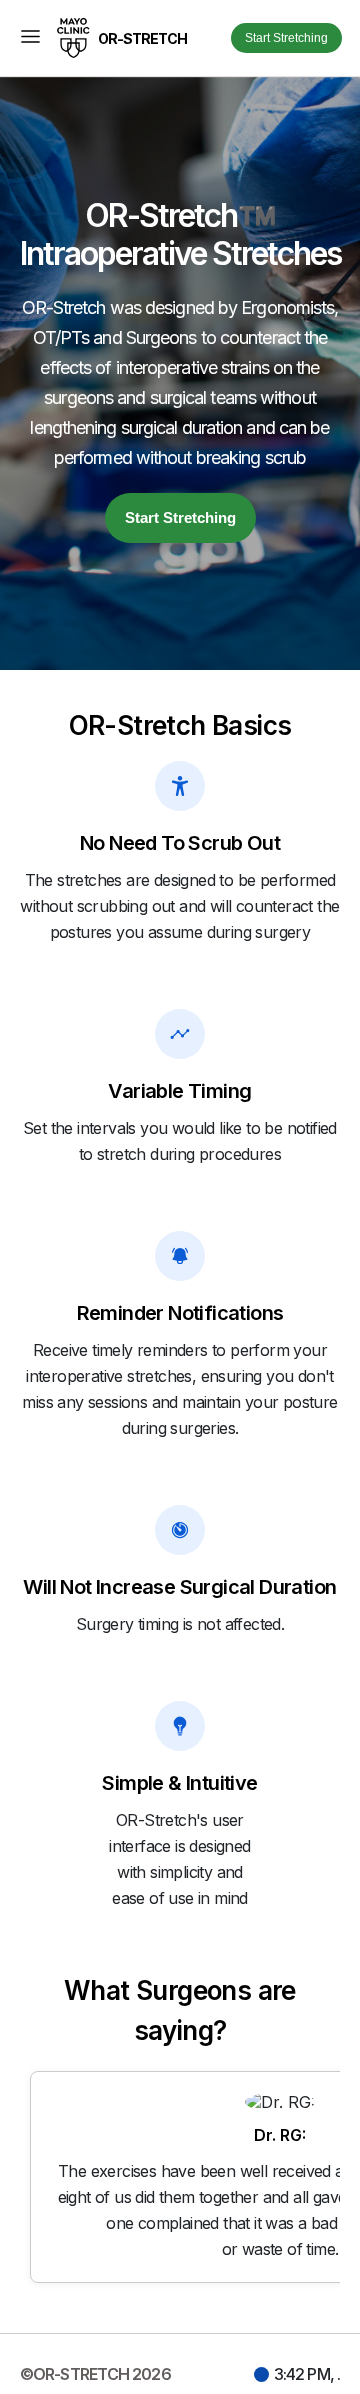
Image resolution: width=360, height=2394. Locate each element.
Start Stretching (286, 38)
